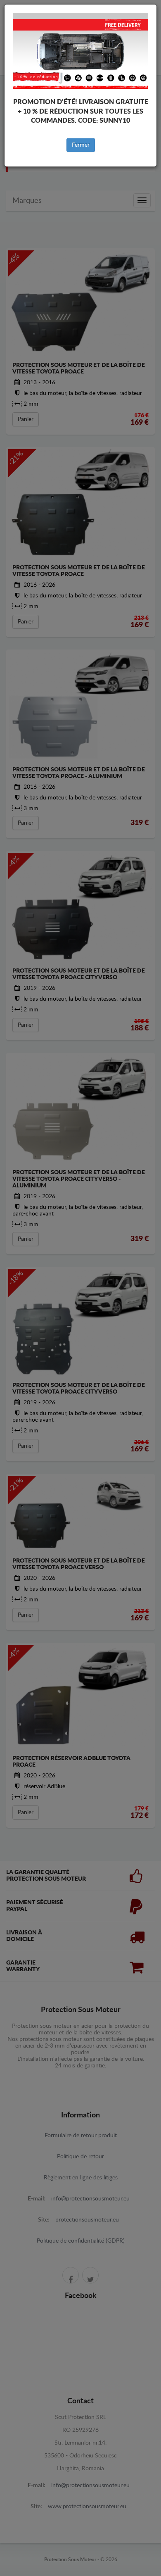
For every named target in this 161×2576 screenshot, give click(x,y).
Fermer (81, 145)
